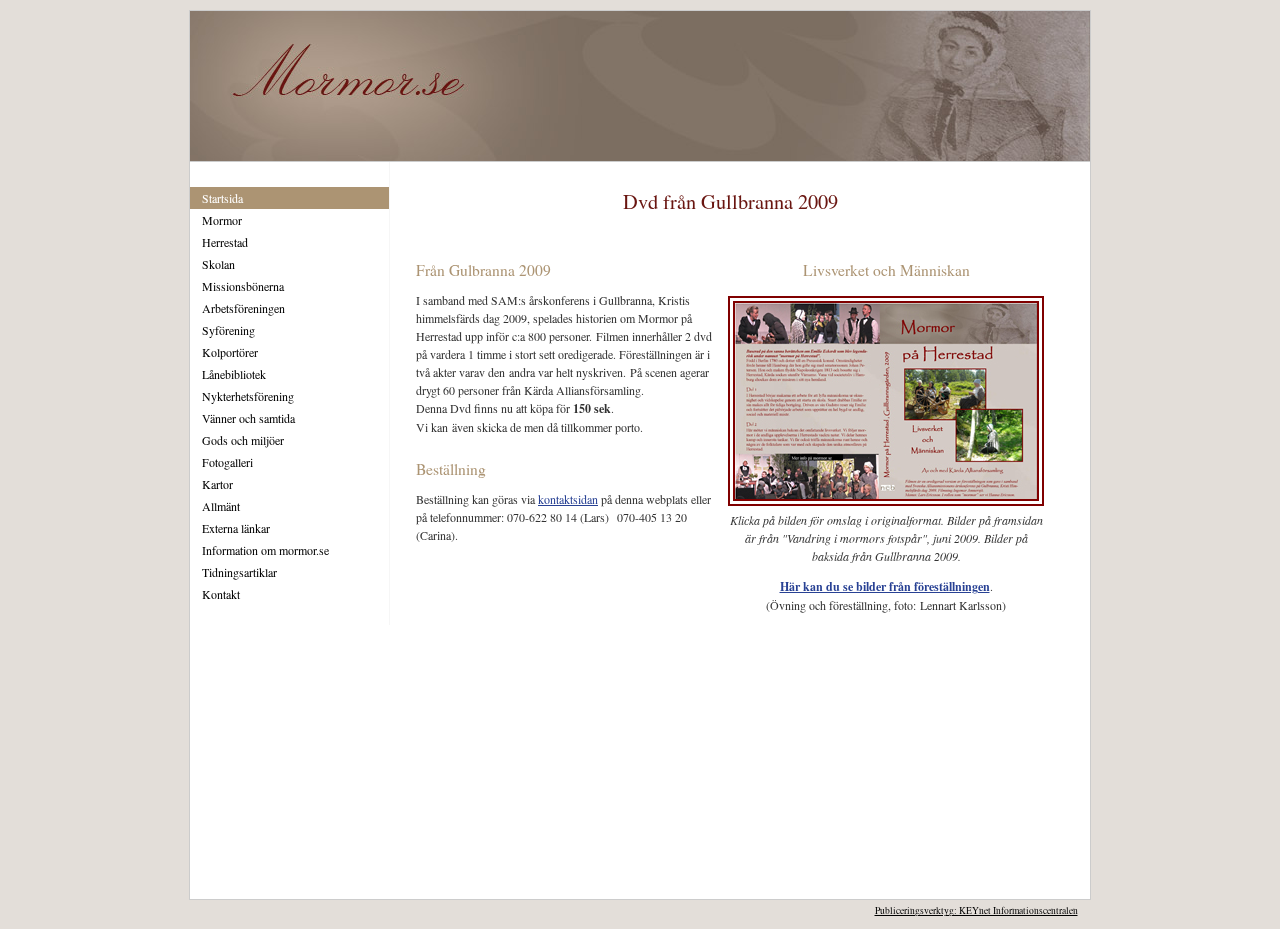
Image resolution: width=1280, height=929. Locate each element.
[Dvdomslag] (886, 506)
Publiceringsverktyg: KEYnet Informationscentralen (976, 910)
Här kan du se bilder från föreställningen (885, 586)
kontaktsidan (568, 499)
